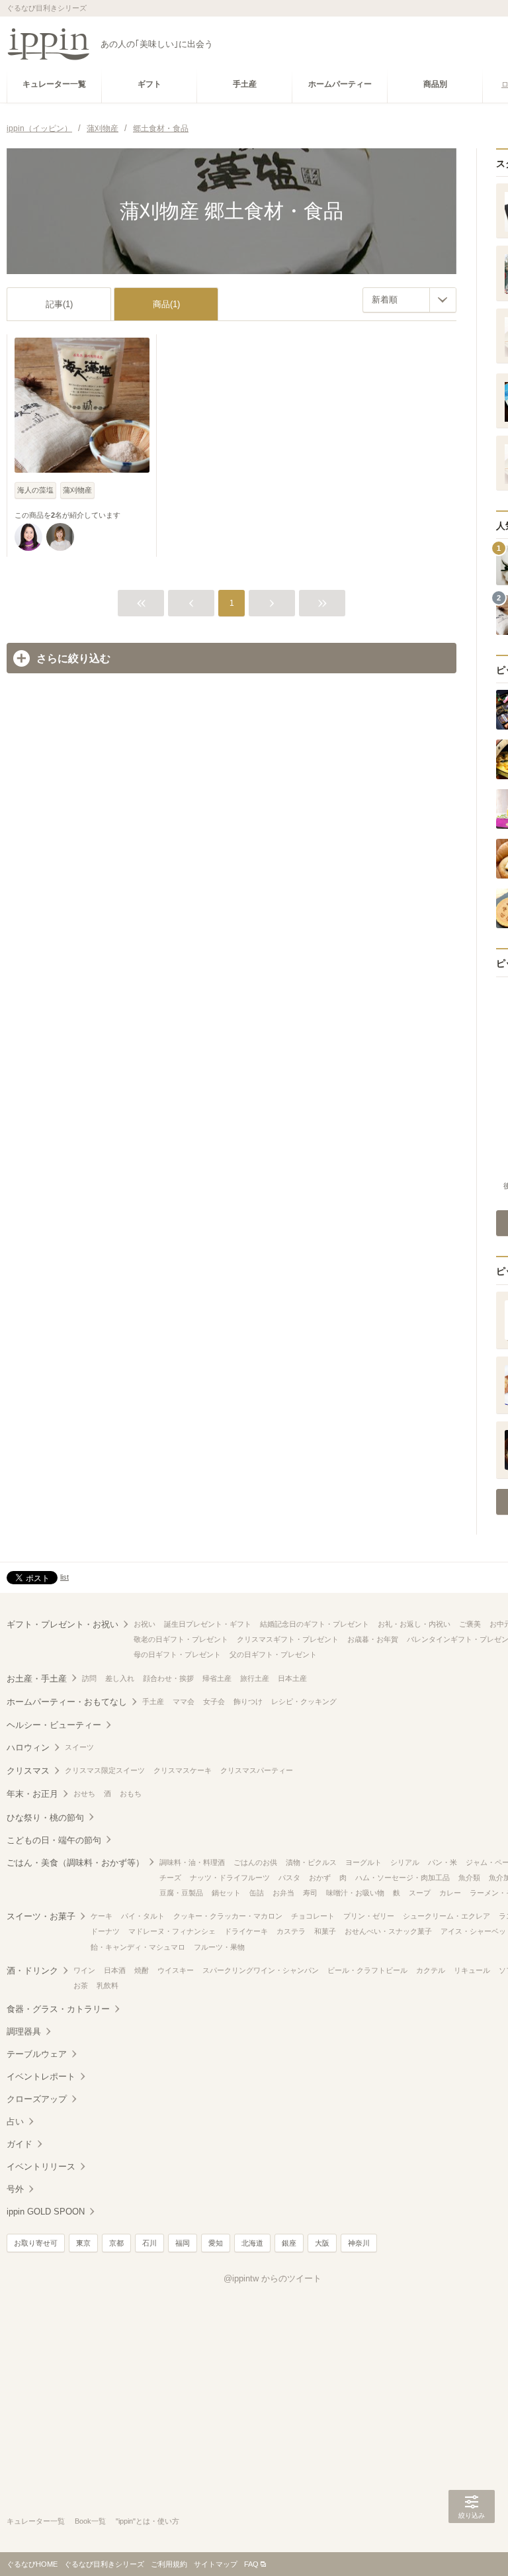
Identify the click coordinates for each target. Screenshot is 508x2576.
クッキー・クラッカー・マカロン (228, 1916)
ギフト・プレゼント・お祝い (63, 1624)
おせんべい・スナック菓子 (388, 1931)
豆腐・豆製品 (181, 1893)
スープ (420, 1893)
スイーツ (79, 1747)
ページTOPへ (472, 2546)
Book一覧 (90, 2521)
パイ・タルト (143, 1916)
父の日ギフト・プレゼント (273, 1654)
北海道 (252, 2243)
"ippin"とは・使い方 (148, 2521)
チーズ (170, 1878)
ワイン (84, 1970)
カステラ (291, 1931)
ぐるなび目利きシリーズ (104, 2564)
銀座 (289, 2243)
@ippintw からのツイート (273, 2278)
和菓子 (325, 1931)
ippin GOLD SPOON (46, 2212)
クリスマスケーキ (183, 1770)
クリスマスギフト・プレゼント (288, 1639)
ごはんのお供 (255, 1862)
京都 (116, 2243)
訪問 (89, 1678)
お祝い (145, 1624)
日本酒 (115, 1970)
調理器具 (24, 2031)
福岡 (183, 2243)
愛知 (216, 2243)
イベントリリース (41, 2167)
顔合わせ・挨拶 (168, 1678)
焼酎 (142, 1970)
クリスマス (28, 1771)
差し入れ (120, 1678)
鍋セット (226, 1893)
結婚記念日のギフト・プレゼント (315, 1624)
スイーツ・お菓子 (41, 1916)
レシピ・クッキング (304, 1701)
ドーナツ (105, 1931)
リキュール (472, 1970)
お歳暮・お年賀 (373, 1639)
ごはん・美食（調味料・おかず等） (75, 1863)
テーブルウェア (37, 2054)
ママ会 (184, 1701)
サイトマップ (216, 2564)
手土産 (153, 1701)
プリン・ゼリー (369, 1916)
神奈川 (359, 2243)
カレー (450, 1893)
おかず (320, 1878)
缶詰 (257, 1893)
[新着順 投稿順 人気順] (409, 300)
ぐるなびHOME (32, 2564)
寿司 (310, 1893)
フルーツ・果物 (219, 1947)
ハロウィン (28, 1747)
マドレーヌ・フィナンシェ (172, 1931)
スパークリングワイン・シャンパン (261, 1970)
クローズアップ (37, 2099)
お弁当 (283, 1893)
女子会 (214, 1701)
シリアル (405, 1862)
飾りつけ (248, 1701)
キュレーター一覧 (36, 2521)
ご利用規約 (169, 2564)
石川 (149, 2243)
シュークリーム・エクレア (446, 1916)
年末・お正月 (32, 1794)
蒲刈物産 (77, 490)
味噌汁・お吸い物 (355, 1893)
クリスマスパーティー (257, 1770)
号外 (15, 2189)
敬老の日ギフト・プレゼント (181, 1639)
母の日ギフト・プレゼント (177, 1654)
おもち (131, 1793)
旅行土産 (255, 1678)
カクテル (431, 1970)
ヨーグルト (363, 1862)
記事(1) (59, 304)
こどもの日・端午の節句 (54, 1840)
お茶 (81, 1985)
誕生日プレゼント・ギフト (208, 1624)
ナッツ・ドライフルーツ (230, 1878)
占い (15, 2122)
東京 (83, 2243)
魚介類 (469, 1878)
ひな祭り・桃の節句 (45, 1818)
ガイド (20, 2144)
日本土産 (292, 1678)
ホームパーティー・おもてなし (67, 1702)
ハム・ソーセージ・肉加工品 (402, 1878)
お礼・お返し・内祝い (414, 1624)
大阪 (322, 2243)
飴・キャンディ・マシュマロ (138, 1947)
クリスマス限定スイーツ (105, 1770)
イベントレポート (41, 2076)
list (64, 1577)
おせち (84, 1793)
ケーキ (102, 1916)
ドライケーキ (246, 1931)
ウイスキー (176, 1970)
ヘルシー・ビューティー (54, 1725)
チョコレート (313, 1916)
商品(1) (166, 304)
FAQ (251, 2564)
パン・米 (443, 1862)
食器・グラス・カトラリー (58, 2009)
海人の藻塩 (35, 490)
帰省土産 (217, 1678)
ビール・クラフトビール (367, 1970)
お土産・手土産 (37, 1679)
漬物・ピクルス (311, 1862)
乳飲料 (107, 1985)
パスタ (289, 1878)
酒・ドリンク (32, 1971)
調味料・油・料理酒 (192, 1862)
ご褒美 (470, 1624)
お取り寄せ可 (36, 2243)
